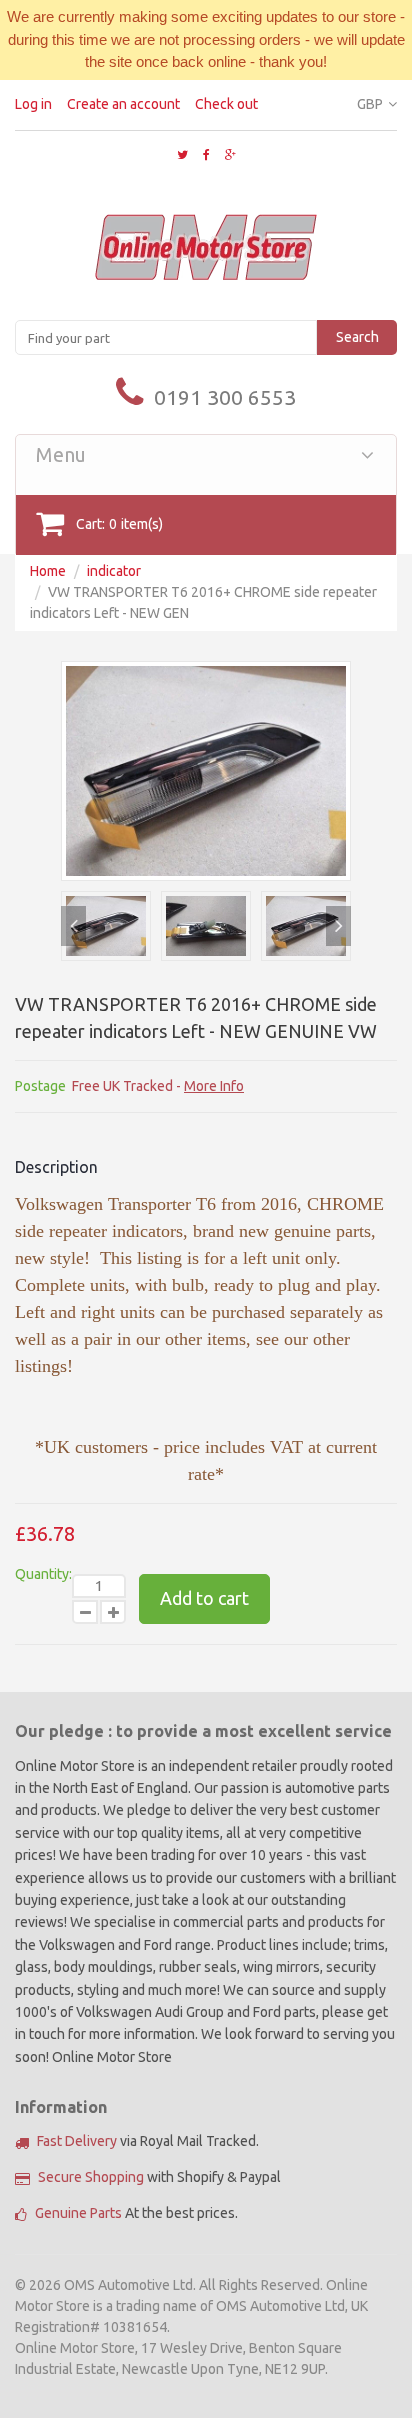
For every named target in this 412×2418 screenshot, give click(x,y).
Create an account (123, 104)
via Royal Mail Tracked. (148, 2141)
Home (48, 571)
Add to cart (204, 1598)
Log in (33, 104)
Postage (40, 1086)
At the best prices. (136, 2213)
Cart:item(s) (119, 524)
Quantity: (43, 1574)
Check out (226, 104)
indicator (114, 571)
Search (357, 337)
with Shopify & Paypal (159, 2177)
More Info (214, 1086)
